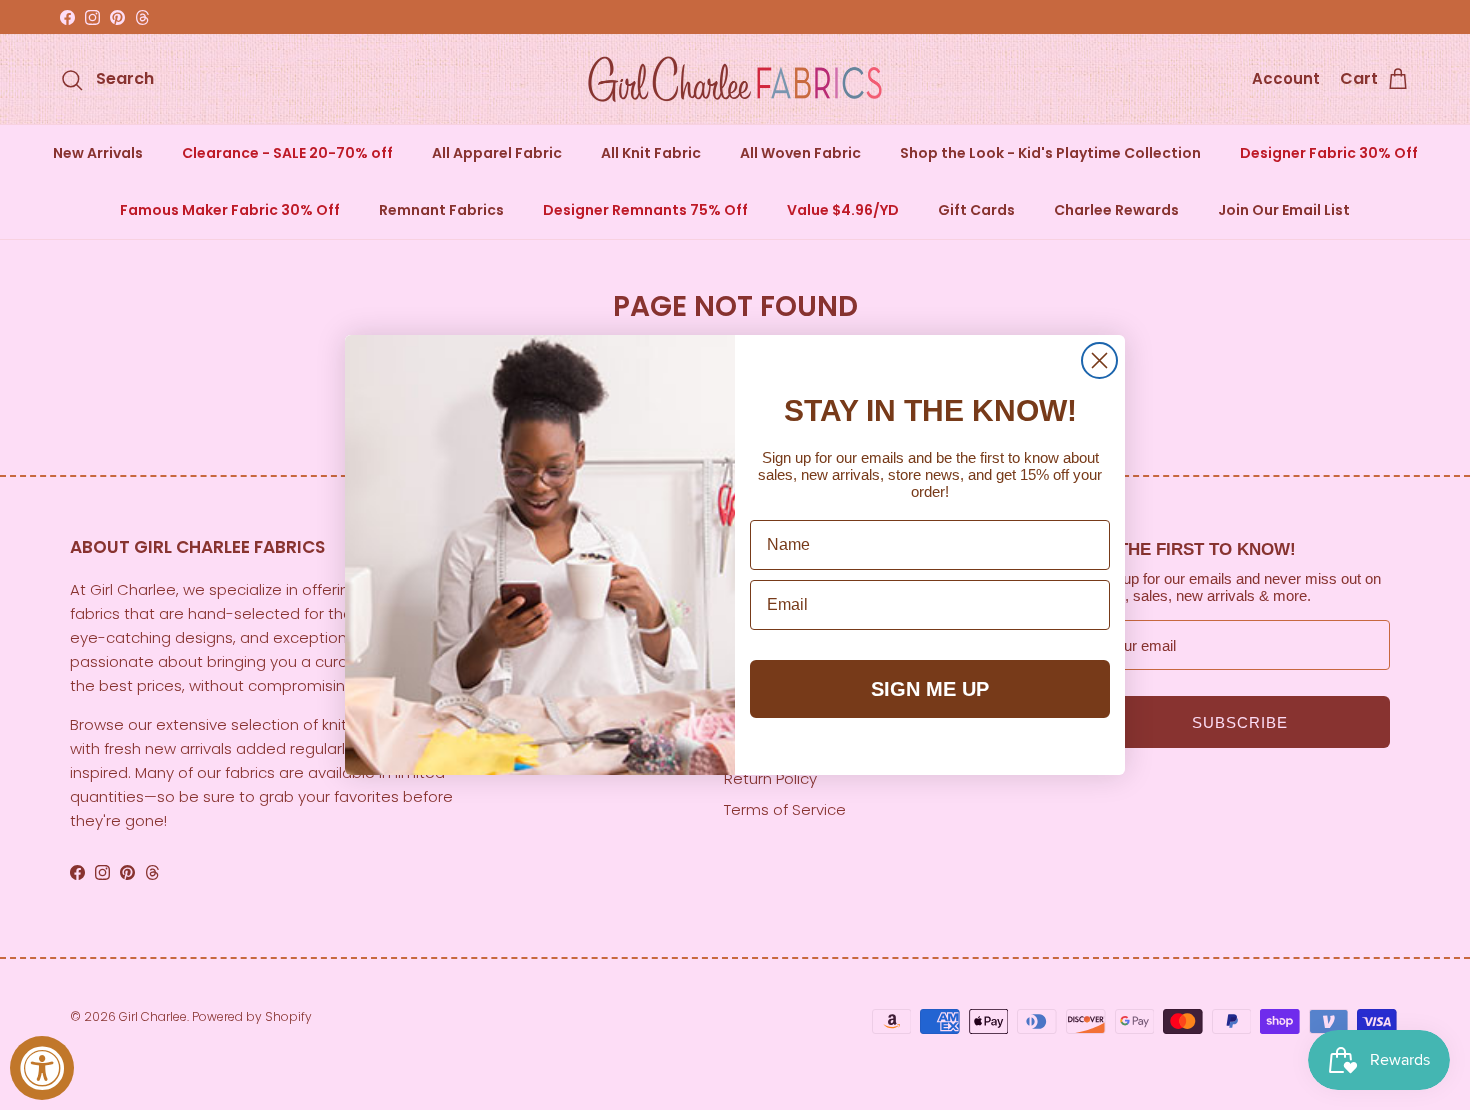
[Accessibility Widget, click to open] (42, 1068)
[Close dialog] (1099, 360)
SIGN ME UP (930, 689)
